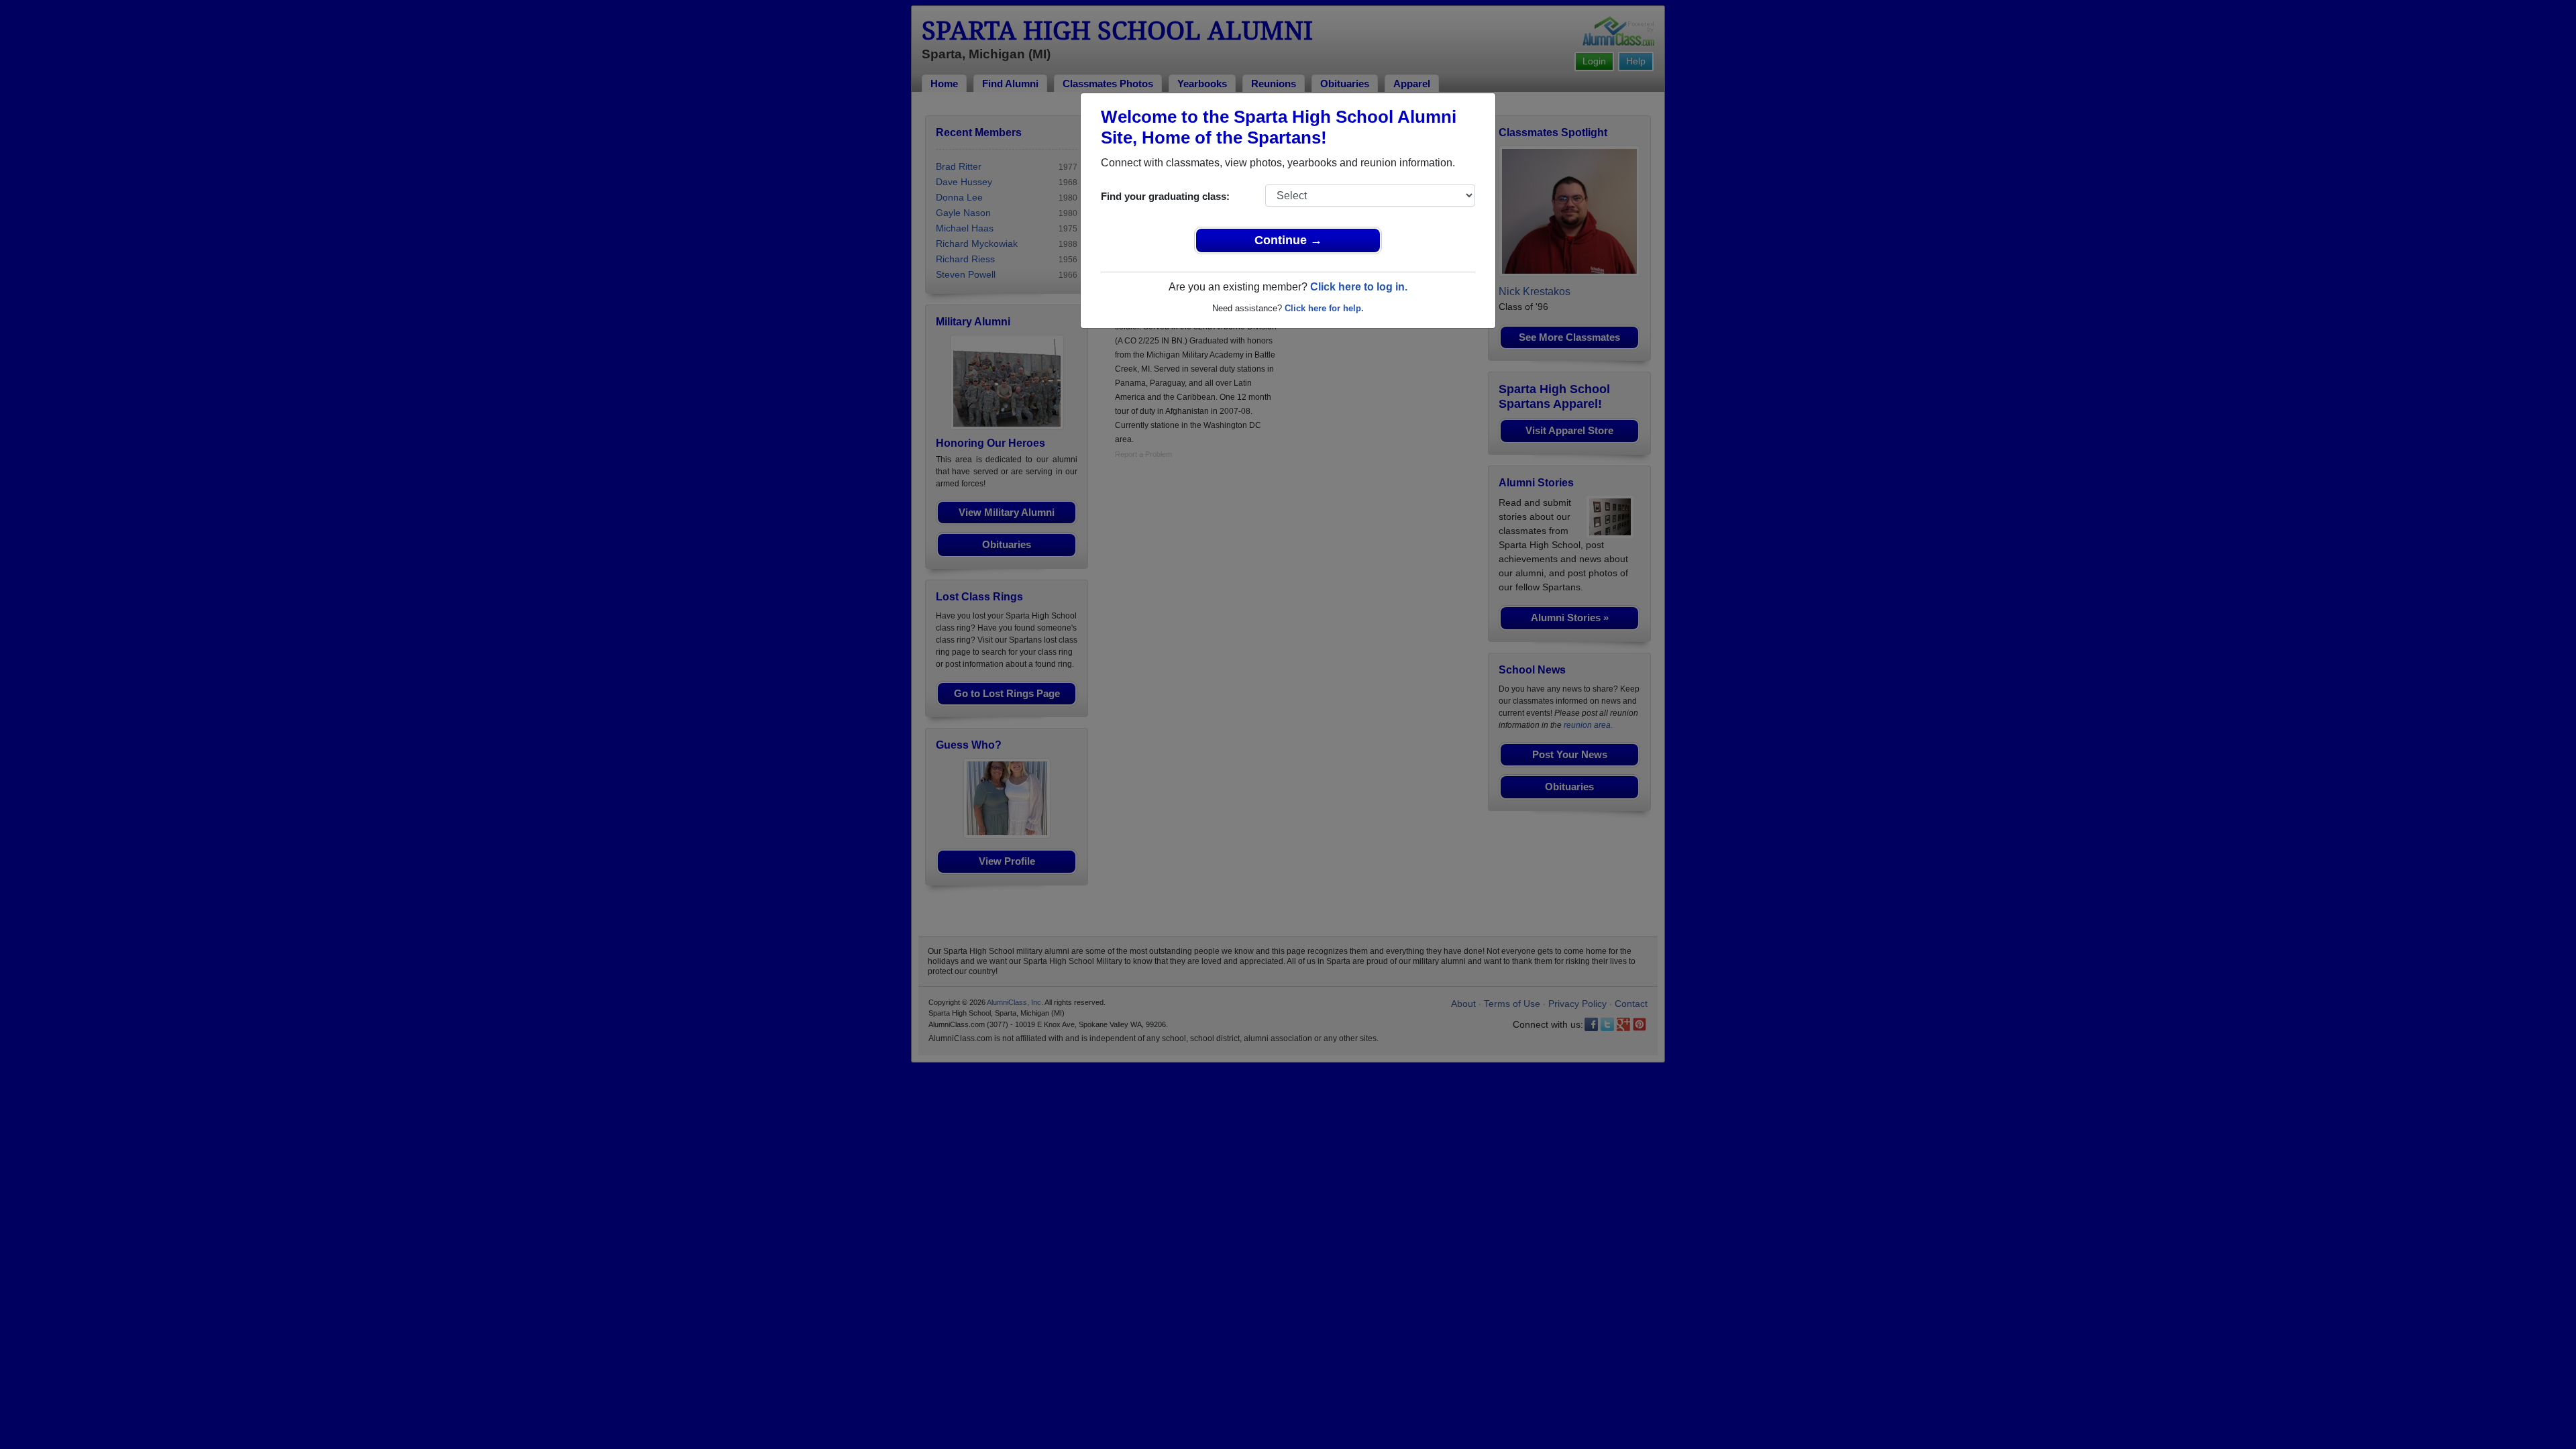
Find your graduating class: (1165, 196)
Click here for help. (1324, 308)
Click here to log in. (1359, 287)
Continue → (1288, 240)
